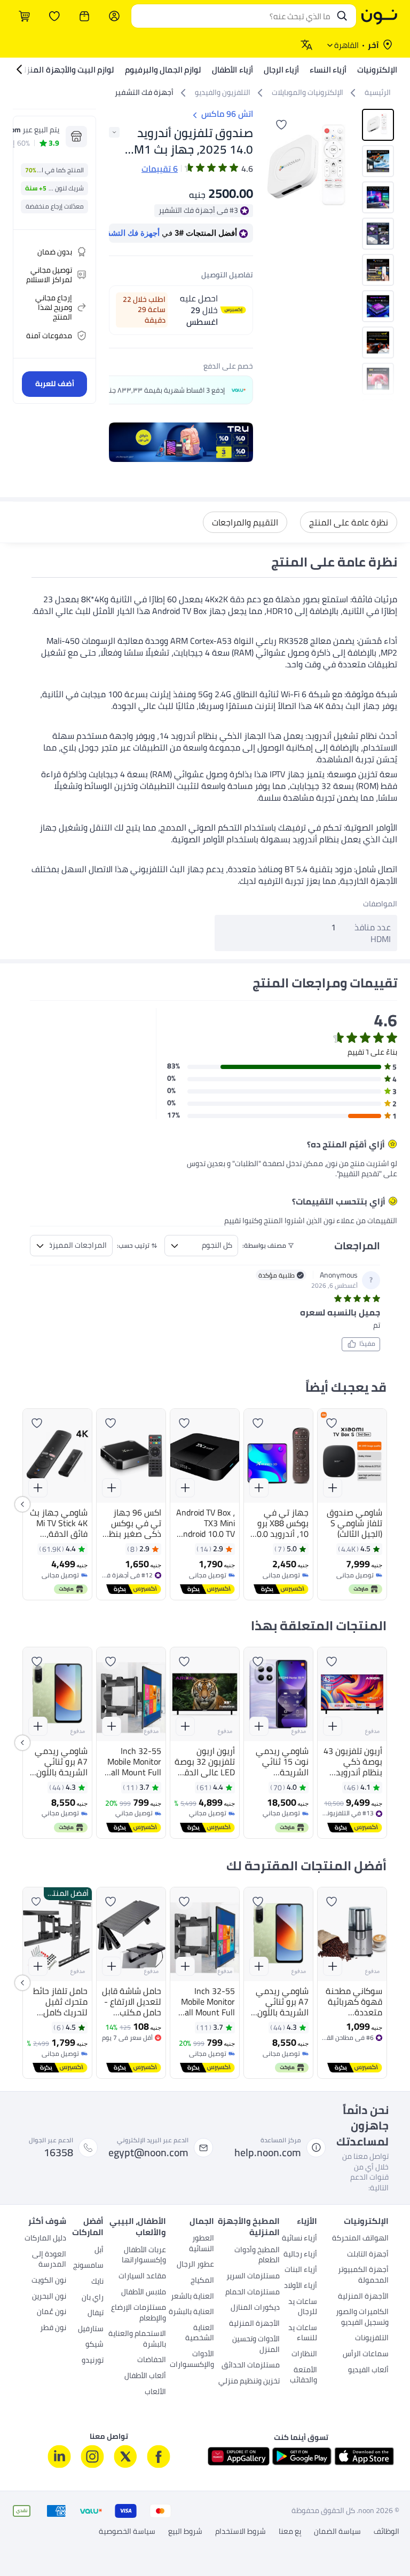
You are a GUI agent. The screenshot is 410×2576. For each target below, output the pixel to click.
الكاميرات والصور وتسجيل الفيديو (362, 2318)
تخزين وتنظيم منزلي (249, 2382)
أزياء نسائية (299, 2239)
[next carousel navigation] (275, 169)
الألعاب (155, 2392)
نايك (97, 2282)
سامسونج (88, 2266)
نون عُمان (52, 2312)
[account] (114, 16)
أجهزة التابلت (368, 2255)
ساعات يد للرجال (302, 2308)
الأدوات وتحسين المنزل (256, 2345)
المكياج (202, 2281)
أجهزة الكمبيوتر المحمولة (363, 2276)
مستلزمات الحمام (253, 2293)
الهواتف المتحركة (360, 2239)
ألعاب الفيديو (368, 2371)
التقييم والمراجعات (245, 522)
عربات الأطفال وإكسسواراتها (144, 2256)
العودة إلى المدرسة (49, 2260)
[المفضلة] (54, 16)
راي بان (93, 2298)
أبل (99, 2251)
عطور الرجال (195, 2265)
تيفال (96, 2314)
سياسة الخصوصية (127, 2532)
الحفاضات (152, 2360)
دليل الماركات (45, 2239)
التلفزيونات (372, 2339)
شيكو (94, 2345)
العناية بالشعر (192, 2297)
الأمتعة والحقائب (303, 2376)
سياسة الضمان (337, 2532)
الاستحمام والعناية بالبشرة (137, 2340)
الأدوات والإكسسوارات (192, 2360)
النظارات (304, 2355)
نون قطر (53, 2328)
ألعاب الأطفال (145, 2376)
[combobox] (233, 16)
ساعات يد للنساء (302, 2334)
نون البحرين (49, 2297)
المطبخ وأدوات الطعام (257, 2256)
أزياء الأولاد (300, 2286)
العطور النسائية (201, 2244)
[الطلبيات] (84, 16)
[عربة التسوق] (25, 16)
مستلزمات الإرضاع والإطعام (139, 2314)
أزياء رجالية (300, 2255)
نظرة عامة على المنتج (349, 522)
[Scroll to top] (29, 2543)
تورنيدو (93, 2361)
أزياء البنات (301, 2270)
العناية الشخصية (199, 2334)
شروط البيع (185, 2532)
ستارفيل (91, 2330)
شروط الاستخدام (241, 2532)
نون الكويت (49, 2281)
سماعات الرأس (366, 2355)
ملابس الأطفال (144, 2293)
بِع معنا (290, 2532)
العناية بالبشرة (191, 2312)
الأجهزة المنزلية (363, 2297)
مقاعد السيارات (142, 2277)
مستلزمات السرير (253, 2277)
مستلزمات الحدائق (251, 2366)
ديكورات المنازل (255, 2308)
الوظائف (387, 2532)
